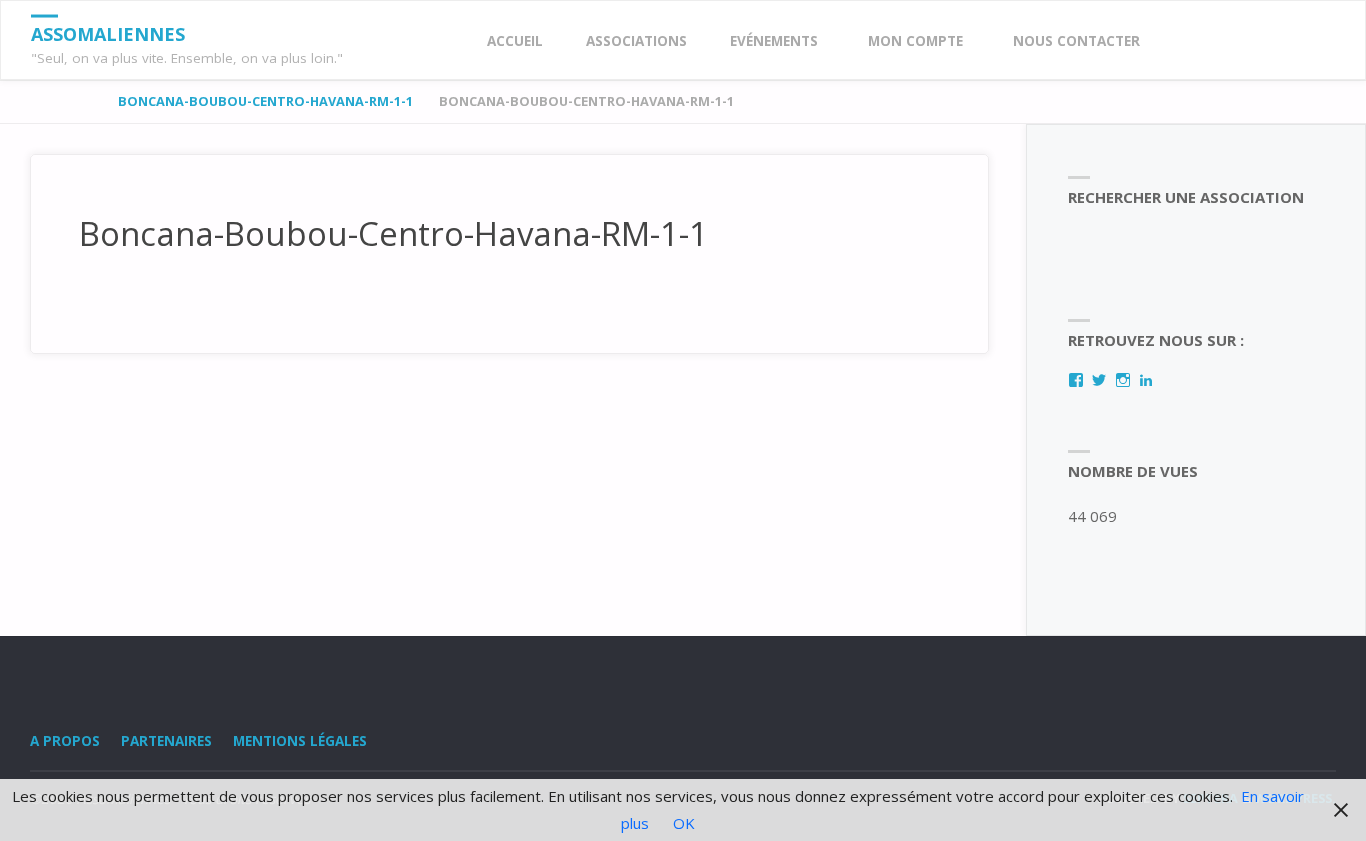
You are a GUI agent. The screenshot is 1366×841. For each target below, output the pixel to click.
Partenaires (166, 741)
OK (684, 823)
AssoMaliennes (108, 34)
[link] (1181, 41)
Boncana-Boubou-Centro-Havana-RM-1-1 (265, 101)
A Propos (65, 741)
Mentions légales (300, 741)
